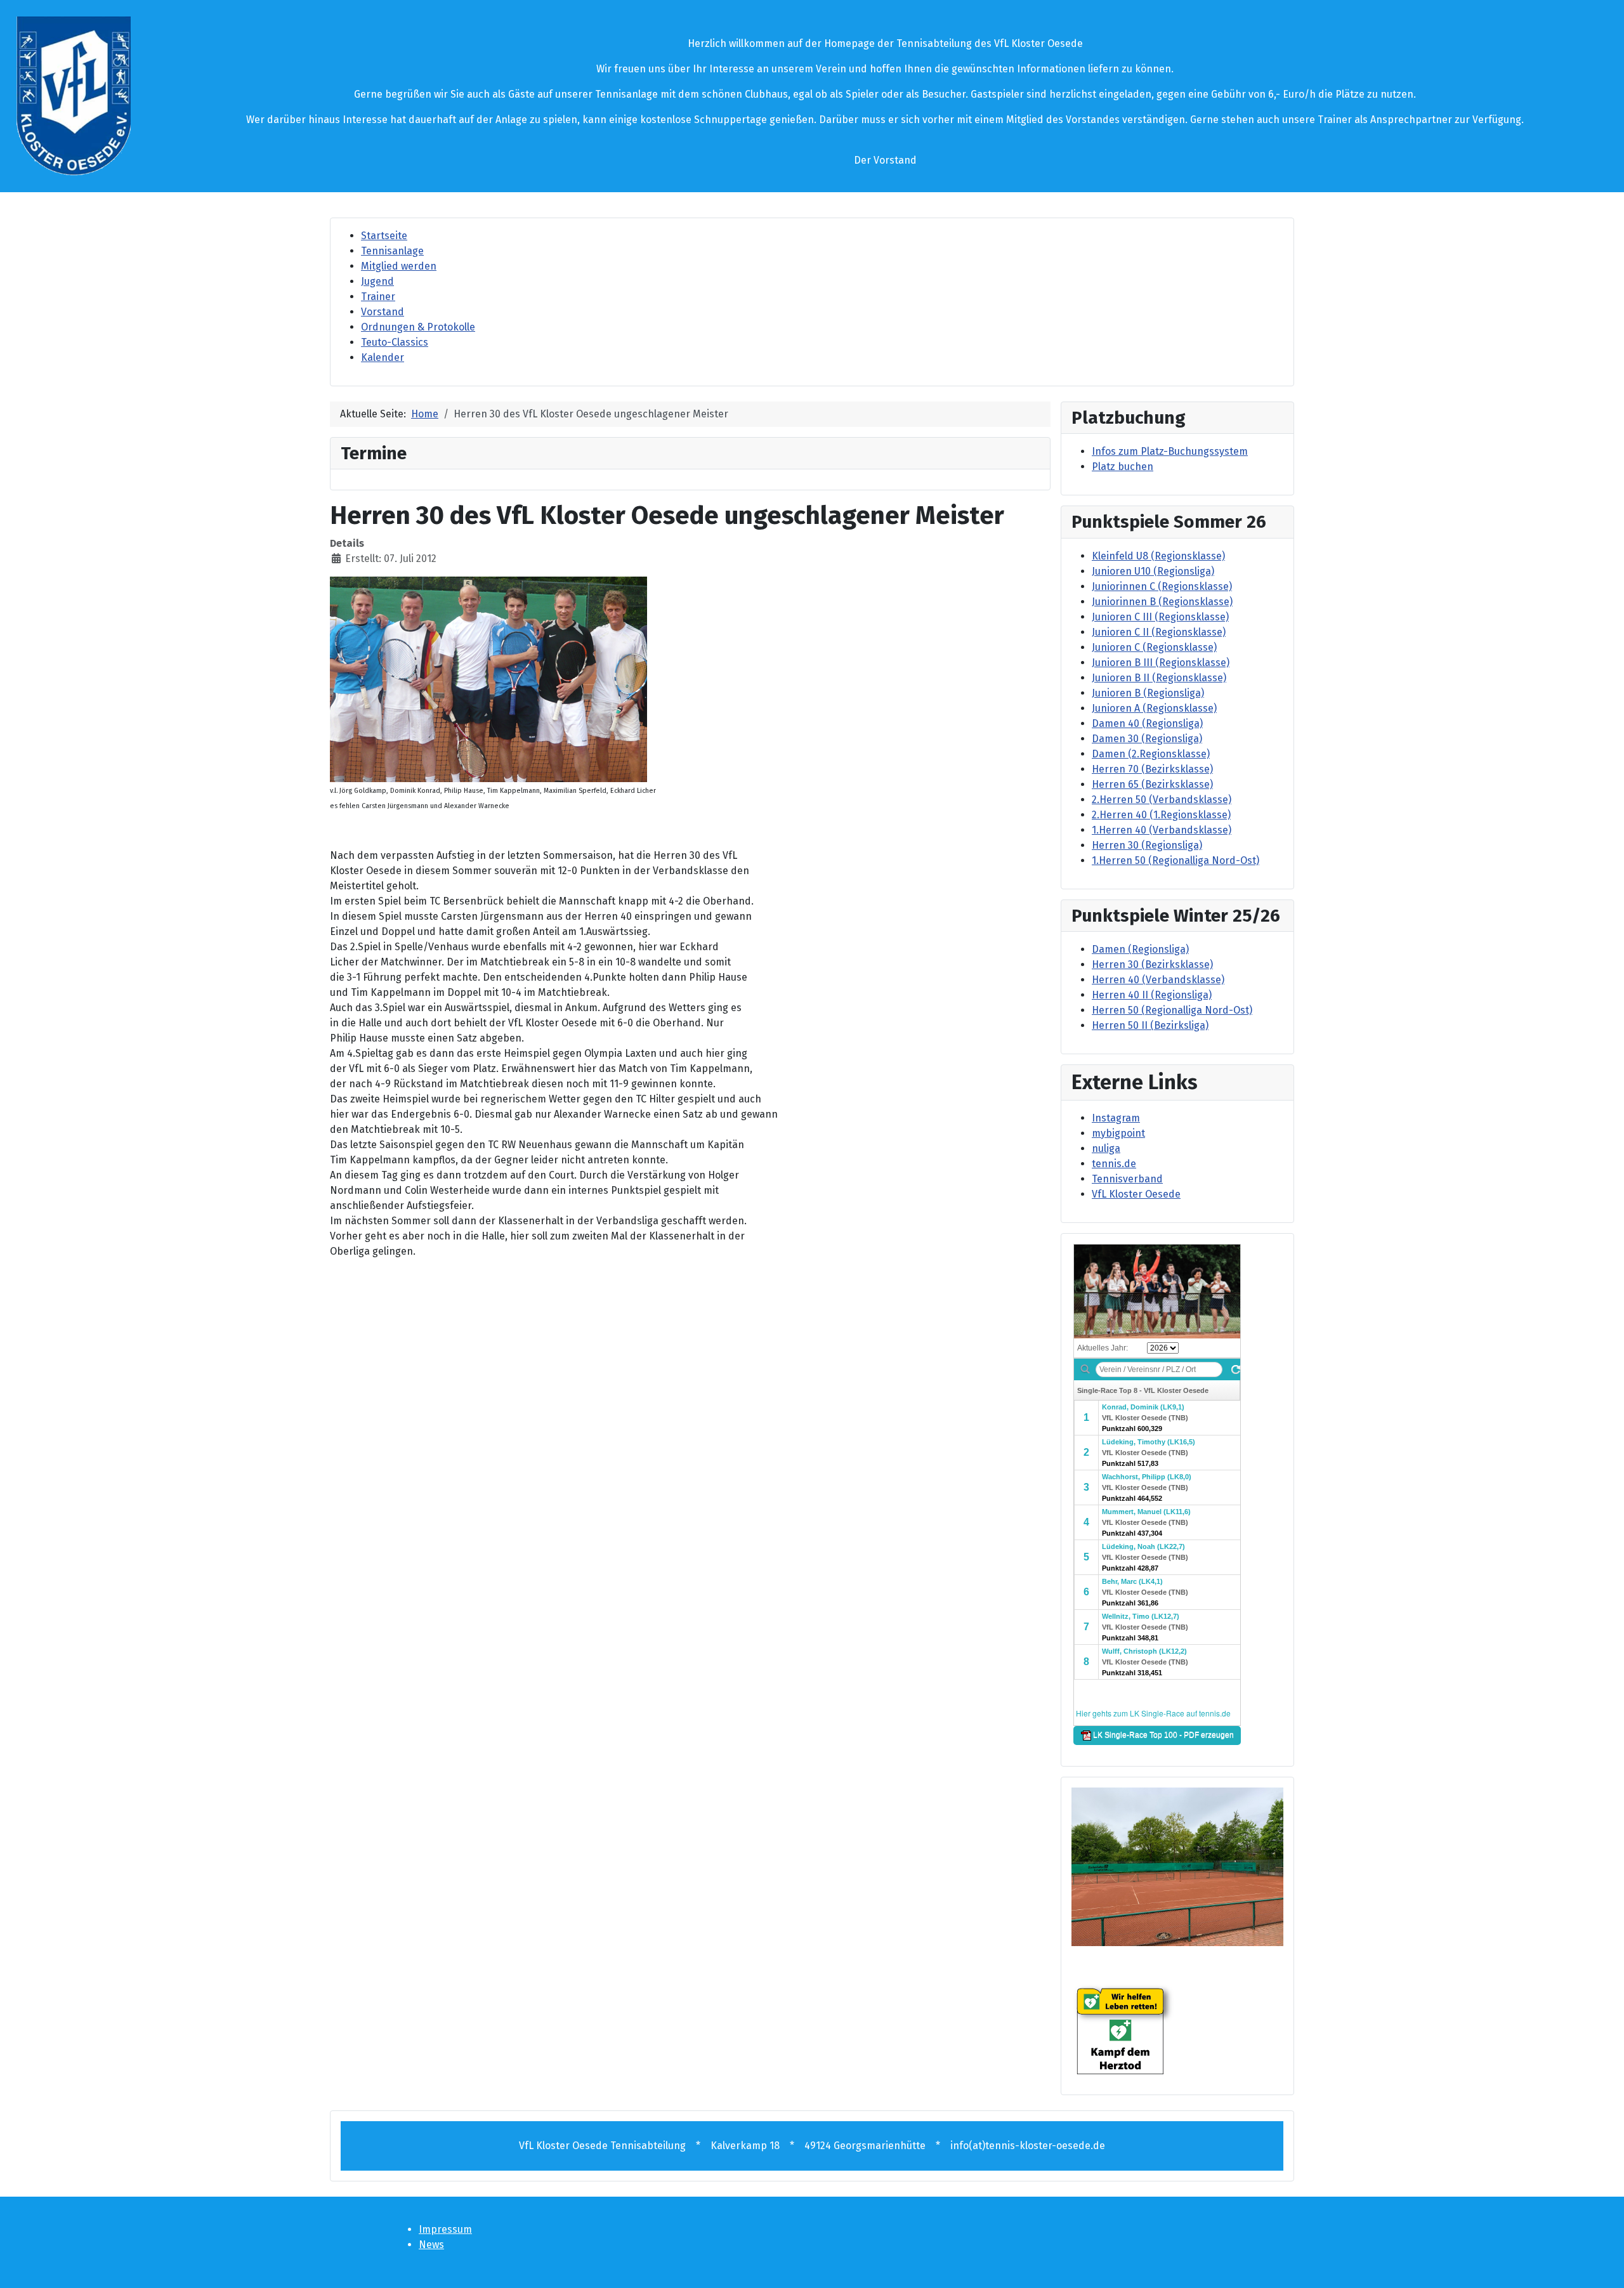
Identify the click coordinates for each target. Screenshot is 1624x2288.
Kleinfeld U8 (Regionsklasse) (1158, 556)
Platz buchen (1123, 467)
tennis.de (1114, 1164)
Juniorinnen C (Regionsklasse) (1162, 586)
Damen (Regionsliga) (1140, 949)
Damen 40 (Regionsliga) (1147, 723)
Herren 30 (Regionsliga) (1147, 845)
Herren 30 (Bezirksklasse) (1152, 964)
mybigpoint (1118, 1133)
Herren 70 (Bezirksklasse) (1152, 769)
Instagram (1116, 1118)
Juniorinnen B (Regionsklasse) (1162, 602)
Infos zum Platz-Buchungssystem (1170, 451)
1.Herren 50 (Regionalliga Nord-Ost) (1175, 860)
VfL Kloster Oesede (1136, 1194)
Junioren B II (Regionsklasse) (1159, 678)
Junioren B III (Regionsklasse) (1161, 663)
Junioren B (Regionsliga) (1148, 693)
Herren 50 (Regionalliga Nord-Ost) (1172, 1010)
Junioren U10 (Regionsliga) (1153, 571)
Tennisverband (1127, 1179)
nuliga (1106, 1148)
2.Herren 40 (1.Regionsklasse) (1161, 815)
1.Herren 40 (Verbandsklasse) (1162, 830)
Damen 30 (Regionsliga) (1147, 739)
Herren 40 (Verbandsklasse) (1158, 980)
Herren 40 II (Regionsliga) (1152, 995)
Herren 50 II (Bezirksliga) (1150, 1025)
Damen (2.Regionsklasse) (1151, 754)
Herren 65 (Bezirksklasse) (1152, 784)
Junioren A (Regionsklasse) (1154, 708)
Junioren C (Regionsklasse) (1154, 647)
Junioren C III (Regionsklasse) (1160, 617)
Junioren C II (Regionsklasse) (1159, 632)
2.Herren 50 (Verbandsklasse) (1162, 800)
